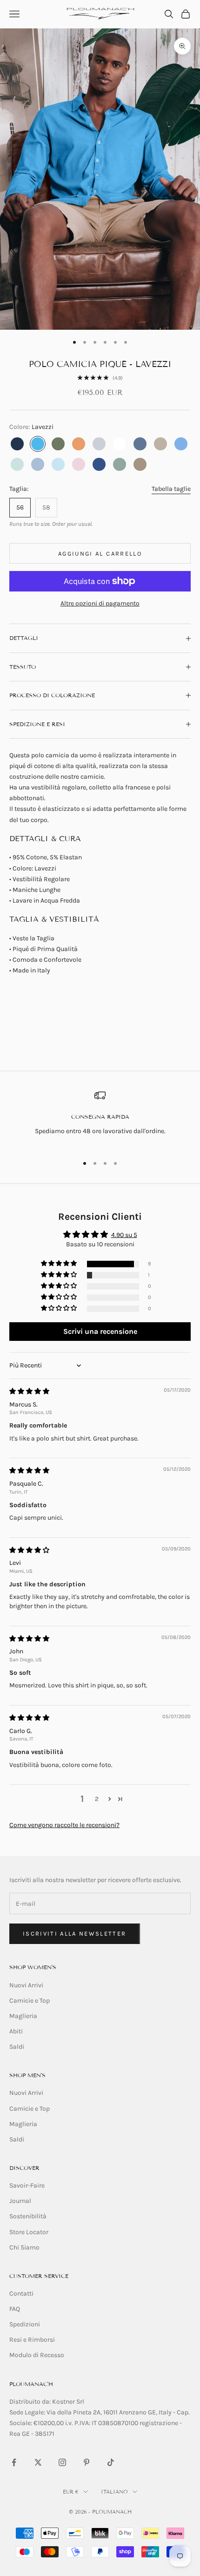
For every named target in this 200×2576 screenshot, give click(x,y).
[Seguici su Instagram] (62, 2462)
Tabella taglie (171, 489)
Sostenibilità (28, 2216)
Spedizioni (25, 2324)
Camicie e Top (30, 2001)
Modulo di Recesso (37, 2355)
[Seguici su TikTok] (111, 2462)
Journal (20, 2201)
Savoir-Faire (27, 2185)
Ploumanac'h (31, 2384)
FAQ (15, 2309)
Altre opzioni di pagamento (100, 603)
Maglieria (23, 2016)
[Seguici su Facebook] (14, 2462)
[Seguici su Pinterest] (87, 2462)
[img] (29, 1391)
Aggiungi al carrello (100, 554)
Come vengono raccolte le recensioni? (64, 1825)
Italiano (114, 2492)
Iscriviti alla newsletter (75, 1934)
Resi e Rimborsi (32, 2340)
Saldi (17, 2047)
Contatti (21, 2294)
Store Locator (29, 2232)
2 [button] (97, 1799)
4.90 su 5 (124, 1235)
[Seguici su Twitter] (38, 2462)
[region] (100, 1118)
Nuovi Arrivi (26, 1985)
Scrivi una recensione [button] (100, 1331)
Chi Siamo (24, 2247)
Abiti (16, 2031)
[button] (60, 1264)
